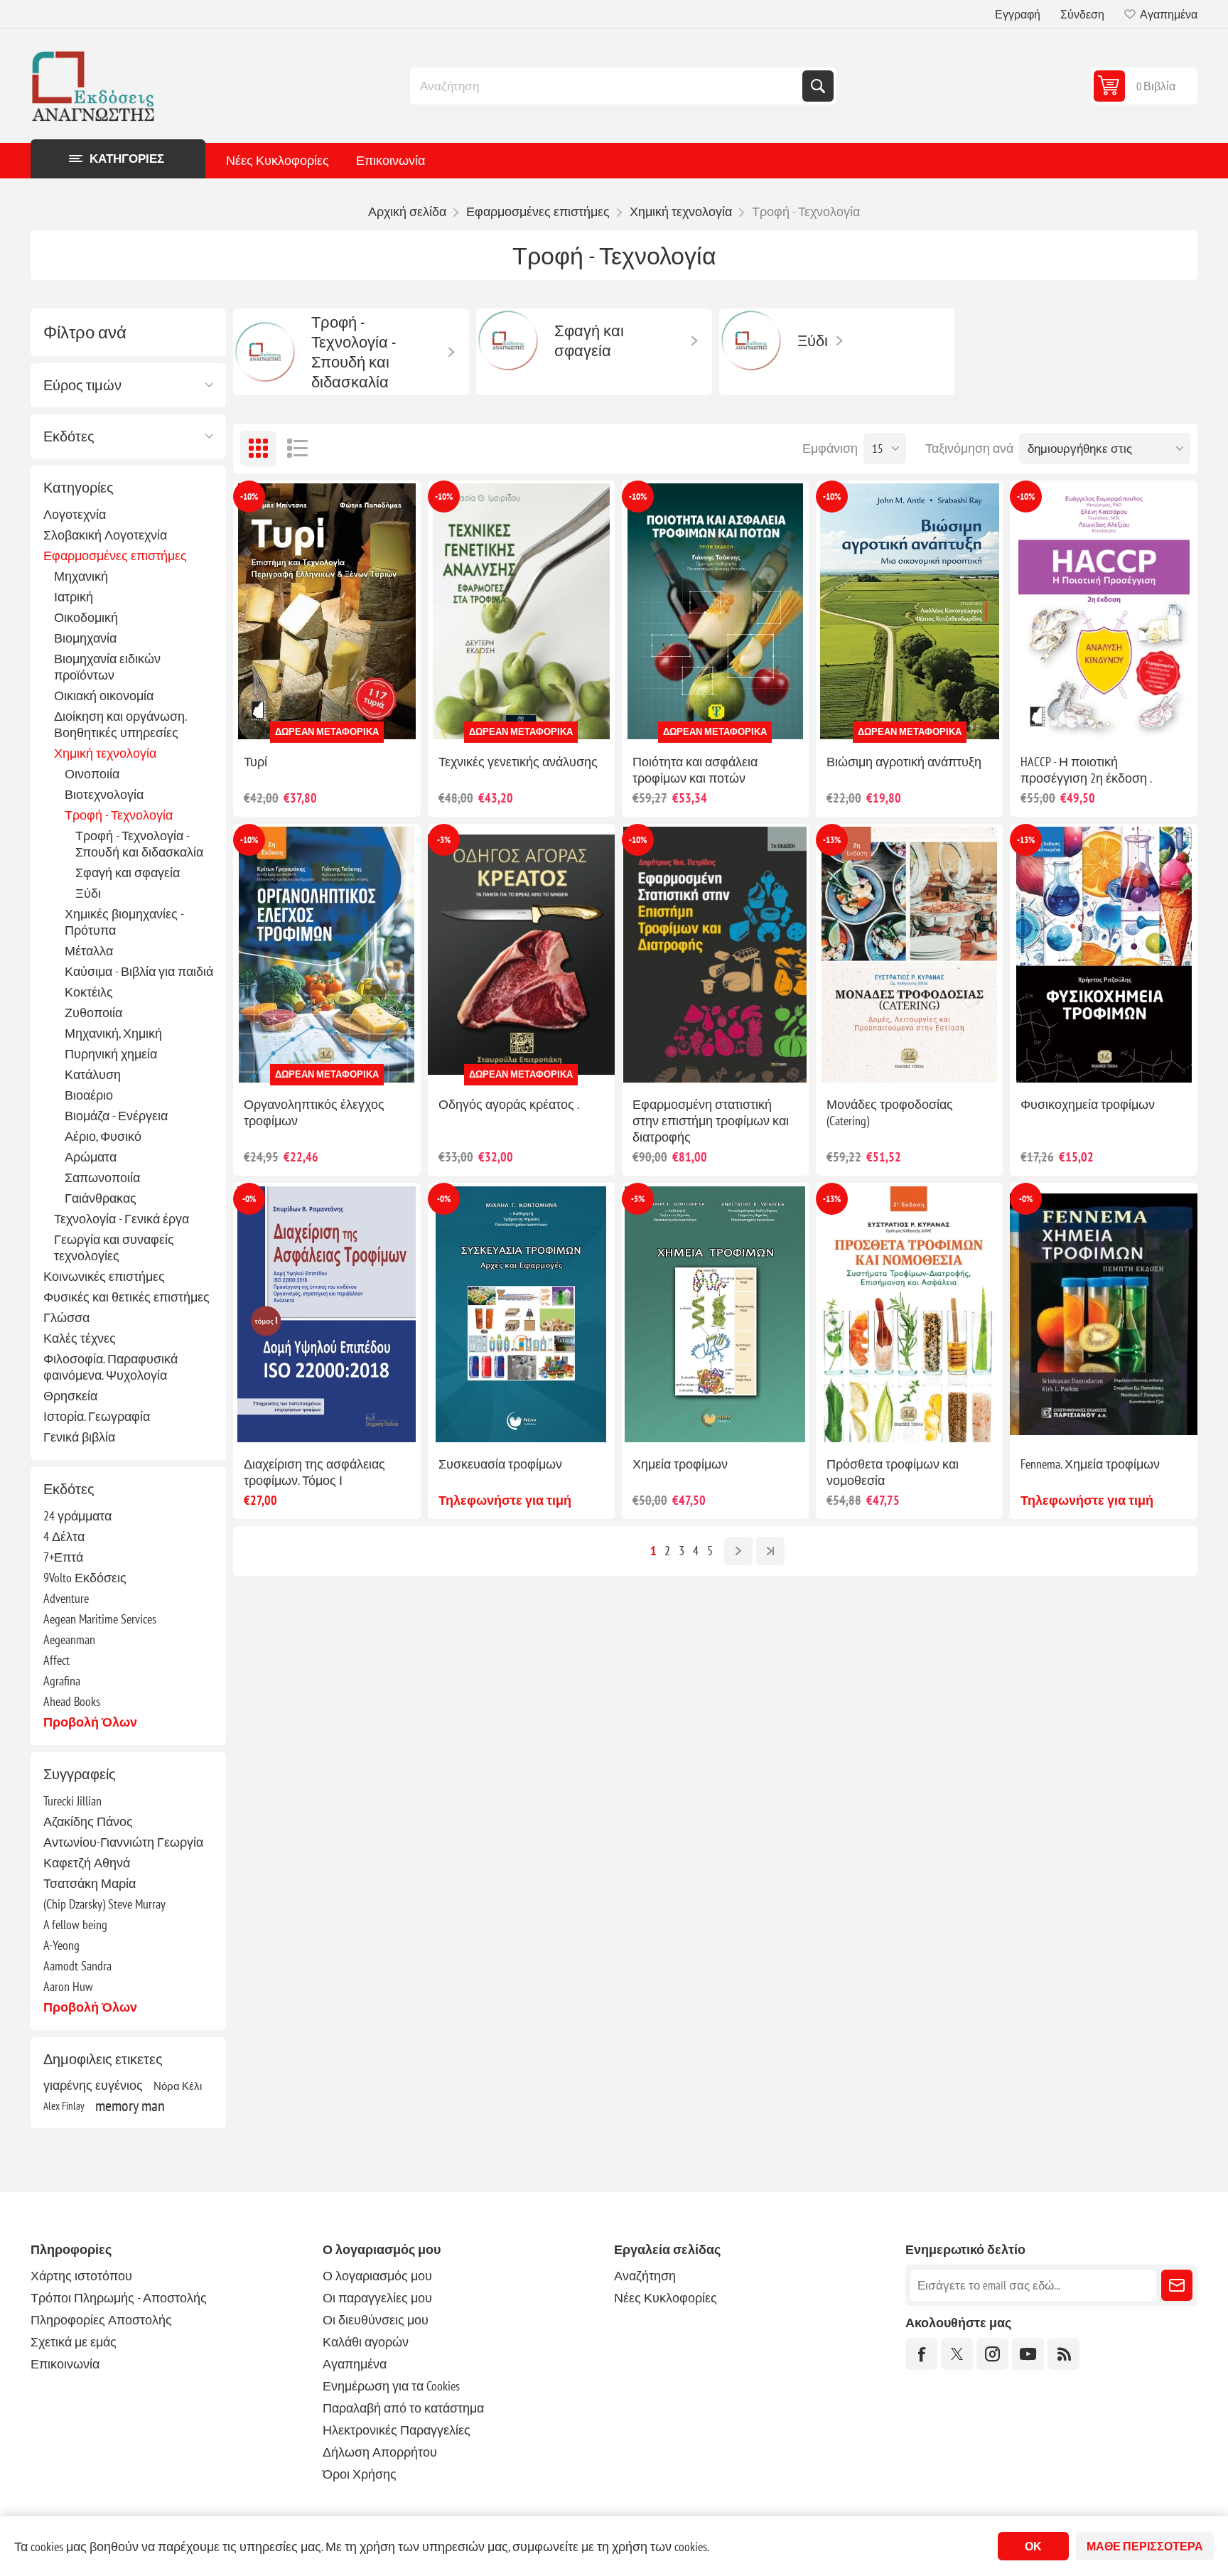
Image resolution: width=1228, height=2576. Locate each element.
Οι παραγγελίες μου (377, 2298)
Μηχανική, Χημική (113, 1033)
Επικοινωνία (391, 160)
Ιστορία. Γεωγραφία (97, 1416)
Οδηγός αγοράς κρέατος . (509, 1104)
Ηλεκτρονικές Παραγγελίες (397, 2430)
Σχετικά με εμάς (74, 2342)
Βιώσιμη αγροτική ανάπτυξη (904, 762)
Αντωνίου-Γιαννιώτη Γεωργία (123, 1842)
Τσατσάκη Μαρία (90, 1883)
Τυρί (255, 762)
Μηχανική (81, 576)
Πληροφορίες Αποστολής (101, 2320)
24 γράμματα (77, 1516)
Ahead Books (72, 1701)
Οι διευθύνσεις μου (376, 2320)
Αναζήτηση (818, 86)
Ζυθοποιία (93, 1013)
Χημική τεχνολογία (105, 753)
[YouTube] (1028, 2354)
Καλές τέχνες (80, 1338)
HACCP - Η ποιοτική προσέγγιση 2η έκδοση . (1086, 770)
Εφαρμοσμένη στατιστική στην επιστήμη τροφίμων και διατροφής (711, 1121)
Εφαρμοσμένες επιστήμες (115, 556)
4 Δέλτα (64, 1536)
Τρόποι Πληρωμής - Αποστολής (119, 2298)
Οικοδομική (86, 617)
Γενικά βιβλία (79, 1437)
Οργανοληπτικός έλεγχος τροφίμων (314, 1112)
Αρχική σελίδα (407, 211)
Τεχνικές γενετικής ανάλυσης (518, 762)
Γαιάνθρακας (101, 1198)
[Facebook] (921, 2354)
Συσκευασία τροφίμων (500, 1464)
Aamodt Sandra (77, 1966)
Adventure (66, 1598)
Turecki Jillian (72, 1801)
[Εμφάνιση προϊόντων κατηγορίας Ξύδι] (751, 340)
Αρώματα (91, 1157)
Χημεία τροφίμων (680, 1464)
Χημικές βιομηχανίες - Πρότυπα (124, 922)
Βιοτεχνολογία (104, 794)
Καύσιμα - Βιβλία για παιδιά (139, 971)
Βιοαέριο (89, 1095)
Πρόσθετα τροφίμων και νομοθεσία (893, 1472)
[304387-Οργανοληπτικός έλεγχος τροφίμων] (327, 955)
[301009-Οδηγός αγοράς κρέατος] (521, 955)
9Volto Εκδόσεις (85, 1578)
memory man (130, 2105)
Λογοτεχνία (75, 514)
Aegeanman (69, 1639)
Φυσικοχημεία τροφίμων (1088, 1104)
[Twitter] (957, 2354)
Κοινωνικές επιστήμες (104, 1276)
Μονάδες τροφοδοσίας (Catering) (890, 1112)
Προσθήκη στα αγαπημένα (264, 720)
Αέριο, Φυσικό (103, 1136)
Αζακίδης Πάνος (88, 1821)
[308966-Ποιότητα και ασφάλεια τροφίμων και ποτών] (715, 612)
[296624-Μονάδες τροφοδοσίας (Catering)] (909, 955)
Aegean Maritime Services (100, 1619)
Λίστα (297, 449)
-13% (832, 840)
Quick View (294, 720)
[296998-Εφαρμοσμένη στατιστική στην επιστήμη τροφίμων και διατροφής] (715, 955)
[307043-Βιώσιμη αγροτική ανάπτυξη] (909, 612)
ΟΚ (1033, 2546)
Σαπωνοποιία (102, 1177)
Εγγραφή (1018, 14)
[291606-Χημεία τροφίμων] (715, 1314)
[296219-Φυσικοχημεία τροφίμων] (1103, 955)
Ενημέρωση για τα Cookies (391, 2386)
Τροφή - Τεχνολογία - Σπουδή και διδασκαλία (139, 844)
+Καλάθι (357, 720)
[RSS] (1063, 2354)
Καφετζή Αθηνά (87, 1863)
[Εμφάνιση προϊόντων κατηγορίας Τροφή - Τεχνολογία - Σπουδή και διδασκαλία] (265, 352)
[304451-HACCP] (1103, 612)
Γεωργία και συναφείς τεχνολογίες (114, 1247)
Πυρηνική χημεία (111, 1054)
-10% (249, 497)
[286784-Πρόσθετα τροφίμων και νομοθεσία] (909, 1314)
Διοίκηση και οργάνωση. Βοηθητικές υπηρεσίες (120, 724)
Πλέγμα (258, 449)
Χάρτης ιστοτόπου (81, 2276)
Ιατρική (74, 597)
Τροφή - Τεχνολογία (119, 815)
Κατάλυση (93, 1074)
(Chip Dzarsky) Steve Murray (104, 1904)
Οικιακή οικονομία (104, 696)
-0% (249, 1199)
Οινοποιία (92, 774)
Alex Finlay (64, 2105)
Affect (56, 1660)
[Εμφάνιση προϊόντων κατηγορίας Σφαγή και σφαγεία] (508, 340)
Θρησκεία (70, 1396)
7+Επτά (63, 1557)
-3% (444, 840)
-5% (638, 1199)
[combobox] (608, 86)
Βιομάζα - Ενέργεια (116, 1116)
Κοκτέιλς (89, 992)
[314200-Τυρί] (327, 612)
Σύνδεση (1082, 14)
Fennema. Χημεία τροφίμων (1090, 1464)
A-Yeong (61, 1945)
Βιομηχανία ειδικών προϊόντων (107, 667)
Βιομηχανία (85, 638)
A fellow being (75, 1925)
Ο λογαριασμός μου (377, 2276)
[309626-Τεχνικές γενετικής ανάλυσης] (521, 612)
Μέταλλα (89, 951)
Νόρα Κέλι (178, 2086)
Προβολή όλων (90, 1722)
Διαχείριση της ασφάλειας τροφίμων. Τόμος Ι (314, 1472)
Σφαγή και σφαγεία (128, 873)
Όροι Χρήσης (360, 2474)
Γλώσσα (66, 1317)
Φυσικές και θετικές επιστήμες (126, 1297)
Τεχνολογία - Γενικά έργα (122, 1219)
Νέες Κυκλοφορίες (278, 160)
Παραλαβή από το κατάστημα (403, 2408)
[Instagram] (992, 2354)
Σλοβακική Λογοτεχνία (105, 535)
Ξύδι (88, 893)
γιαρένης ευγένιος (93, 2085)
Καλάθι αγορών (366, 2342)
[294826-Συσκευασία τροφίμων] (521, 1314)
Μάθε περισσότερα (1145, 2546)
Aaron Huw (68, 1986)
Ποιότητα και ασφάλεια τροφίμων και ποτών (695, 770)
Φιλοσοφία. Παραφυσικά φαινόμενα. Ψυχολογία (111, 1367)
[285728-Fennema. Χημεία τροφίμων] (1103, 1314)
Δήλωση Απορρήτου (380, 2452)
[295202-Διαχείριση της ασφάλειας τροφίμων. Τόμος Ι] (327, 1314)
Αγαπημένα (355, 2364)
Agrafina (62, 1681)
